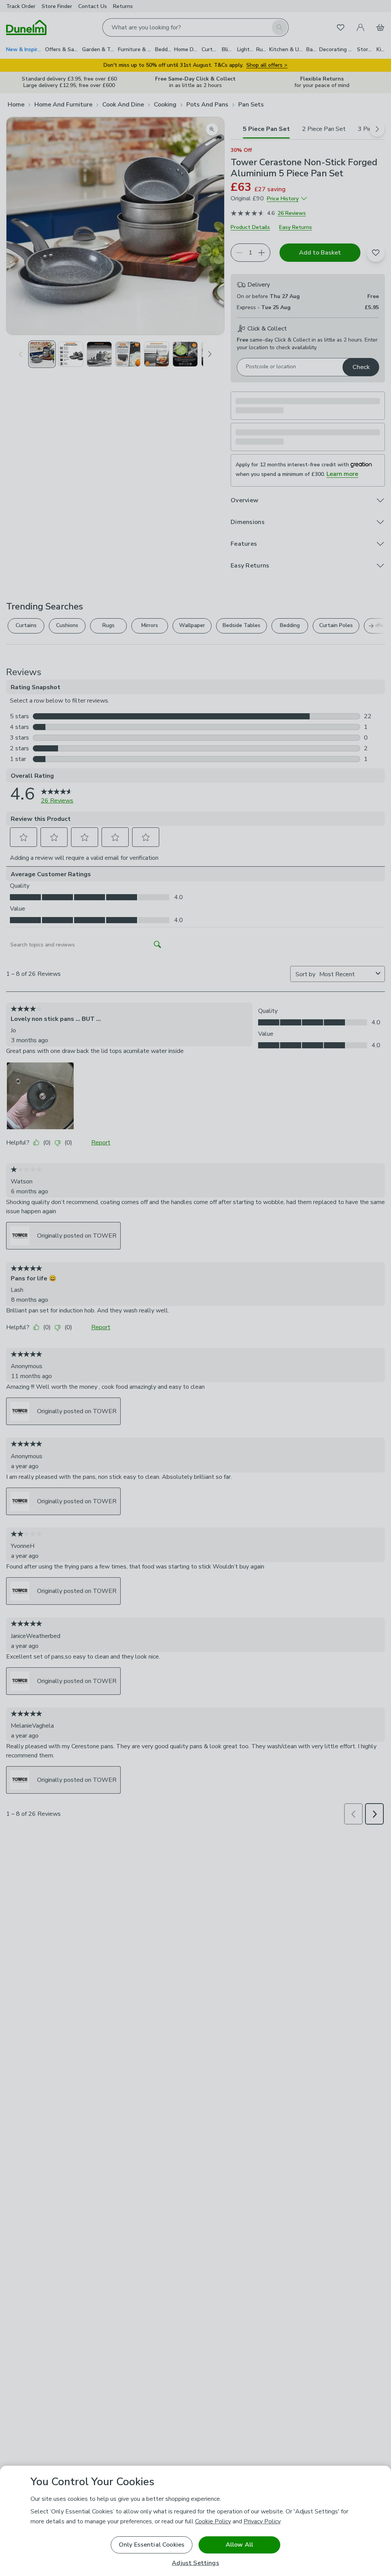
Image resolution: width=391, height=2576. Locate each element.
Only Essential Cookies (152, 2545)
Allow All (239, 2545)
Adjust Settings (195, 2563)
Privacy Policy (262, 2521)
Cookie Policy (213, 2521)
